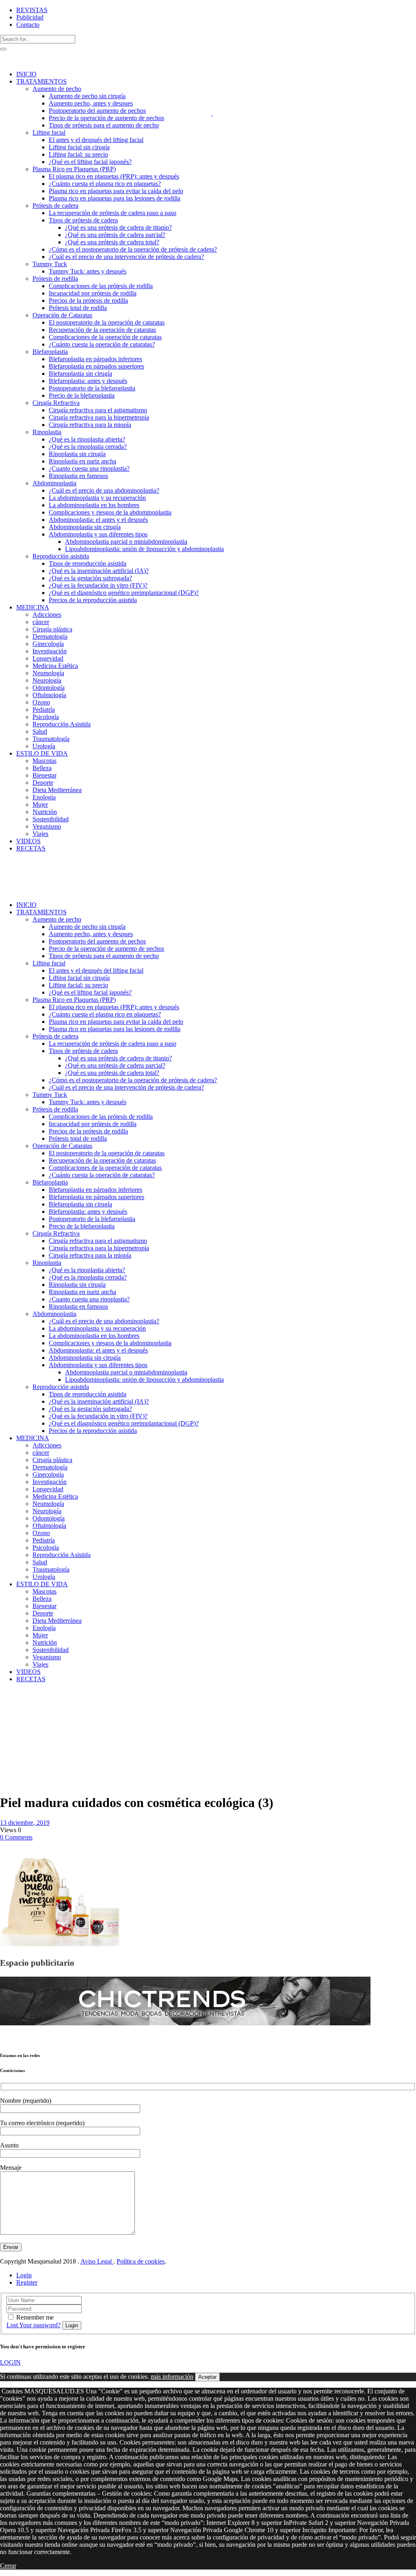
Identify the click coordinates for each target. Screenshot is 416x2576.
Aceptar (207, 2377)
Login (24, 2275)
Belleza (11, 1715)
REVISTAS (32, 10)
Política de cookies (141, 2261)
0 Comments (16, 1837)
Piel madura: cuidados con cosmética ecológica (17, 1729)
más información (172, 2377)
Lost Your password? (34, 2325)
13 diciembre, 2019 (25, 1823)
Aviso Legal (97, 2261)
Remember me (35, 2317)
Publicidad (30, 17)
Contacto (28, 25)
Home (8, 1700)
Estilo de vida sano (20, 1704)
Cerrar (8, 2566)
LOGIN (10, 2362)
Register (27, 2282)
